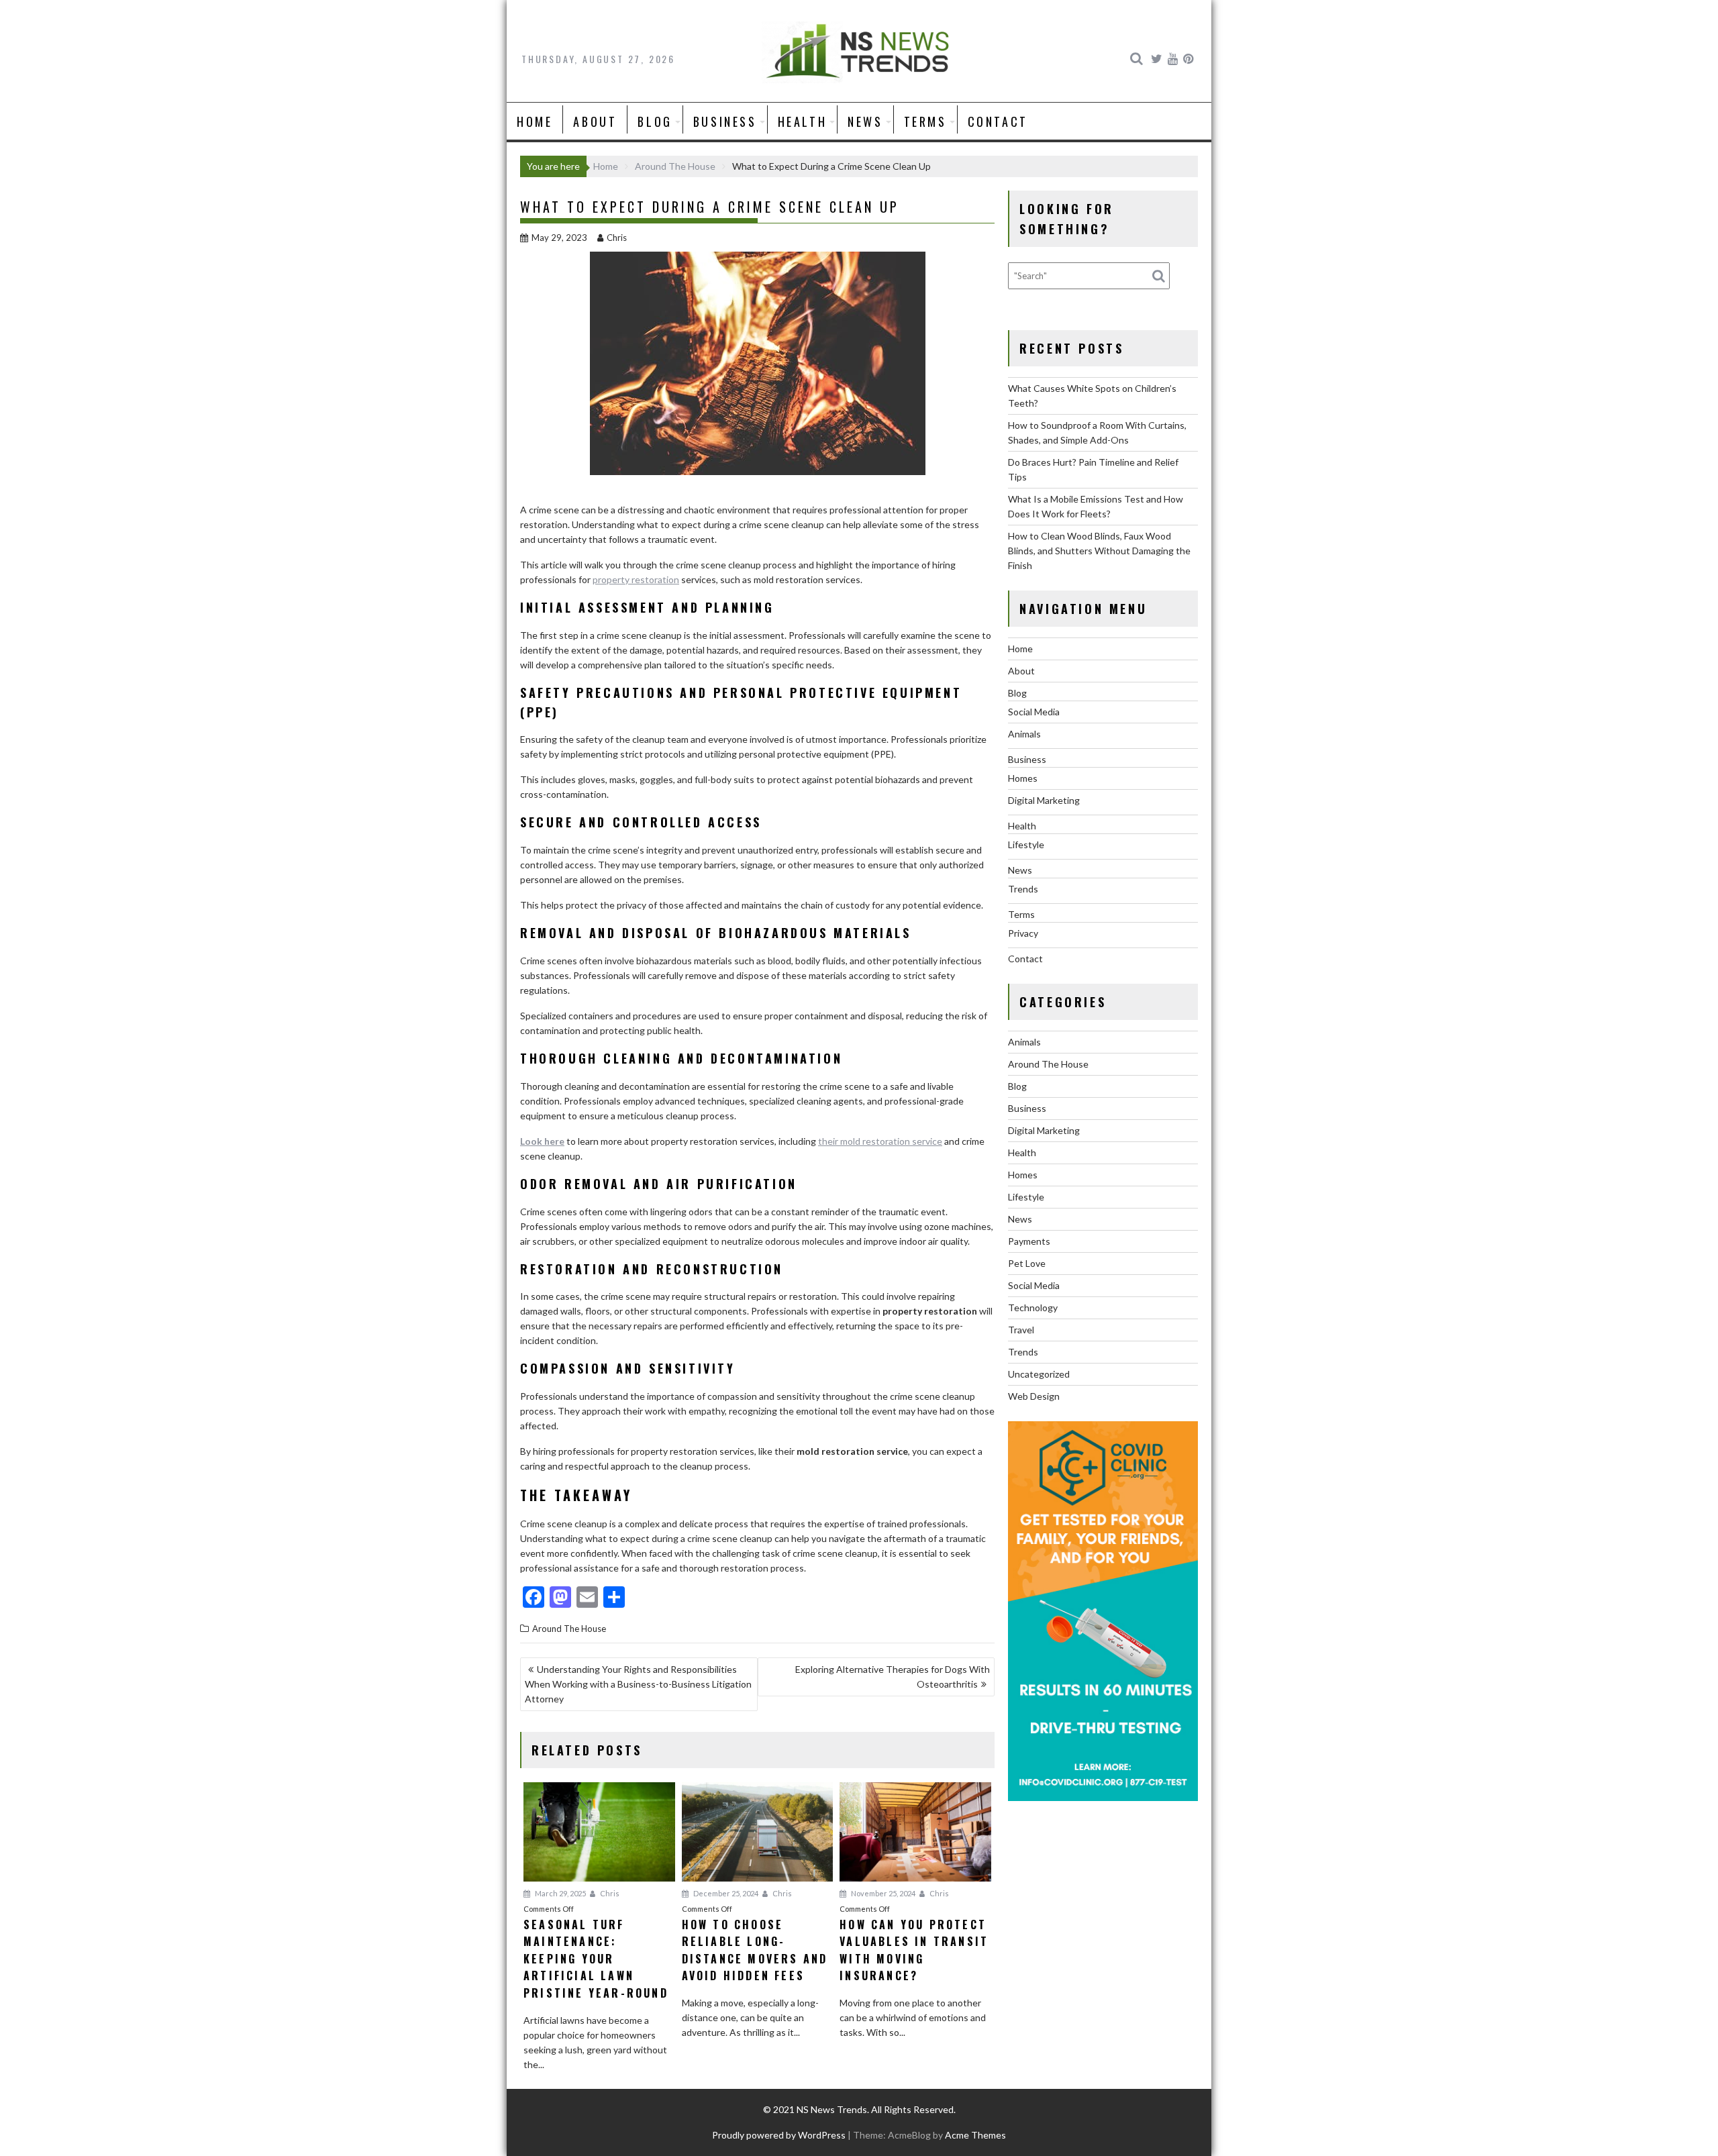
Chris (617, 238)
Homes (1023, 778)
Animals (1024, 734)
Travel (1021, 1330)
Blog (655, 121)
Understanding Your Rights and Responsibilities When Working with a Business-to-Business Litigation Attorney (638, 1684)
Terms (925, 121)
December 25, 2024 (725, 1893)
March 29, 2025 (560, 1893)
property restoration (636, 579)
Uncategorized (1039, 1374)
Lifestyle (1026, 844)
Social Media (1034, 712)
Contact (998, 121)
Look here (542, 1141)
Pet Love (1027, 1263)
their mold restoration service (880, 1141)
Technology (1033, 1307)
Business (725, 121)
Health (803, 121)
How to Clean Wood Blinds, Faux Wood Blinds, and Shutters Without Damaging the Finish (1099, 551)
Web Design (1034, 1396)
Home (535, 121)
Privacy (1023, 933)
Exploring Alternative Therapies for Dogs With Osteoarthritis (893, 1677)
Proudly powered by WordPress (779, 2135)
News (865, 121)
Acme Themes (975, 2135)
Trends (1023, 889)
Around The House (569, 1629)
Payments (1029, 1241)
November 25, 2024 (882, 1893)
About (595, 121)
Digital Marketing (1044, 800)
